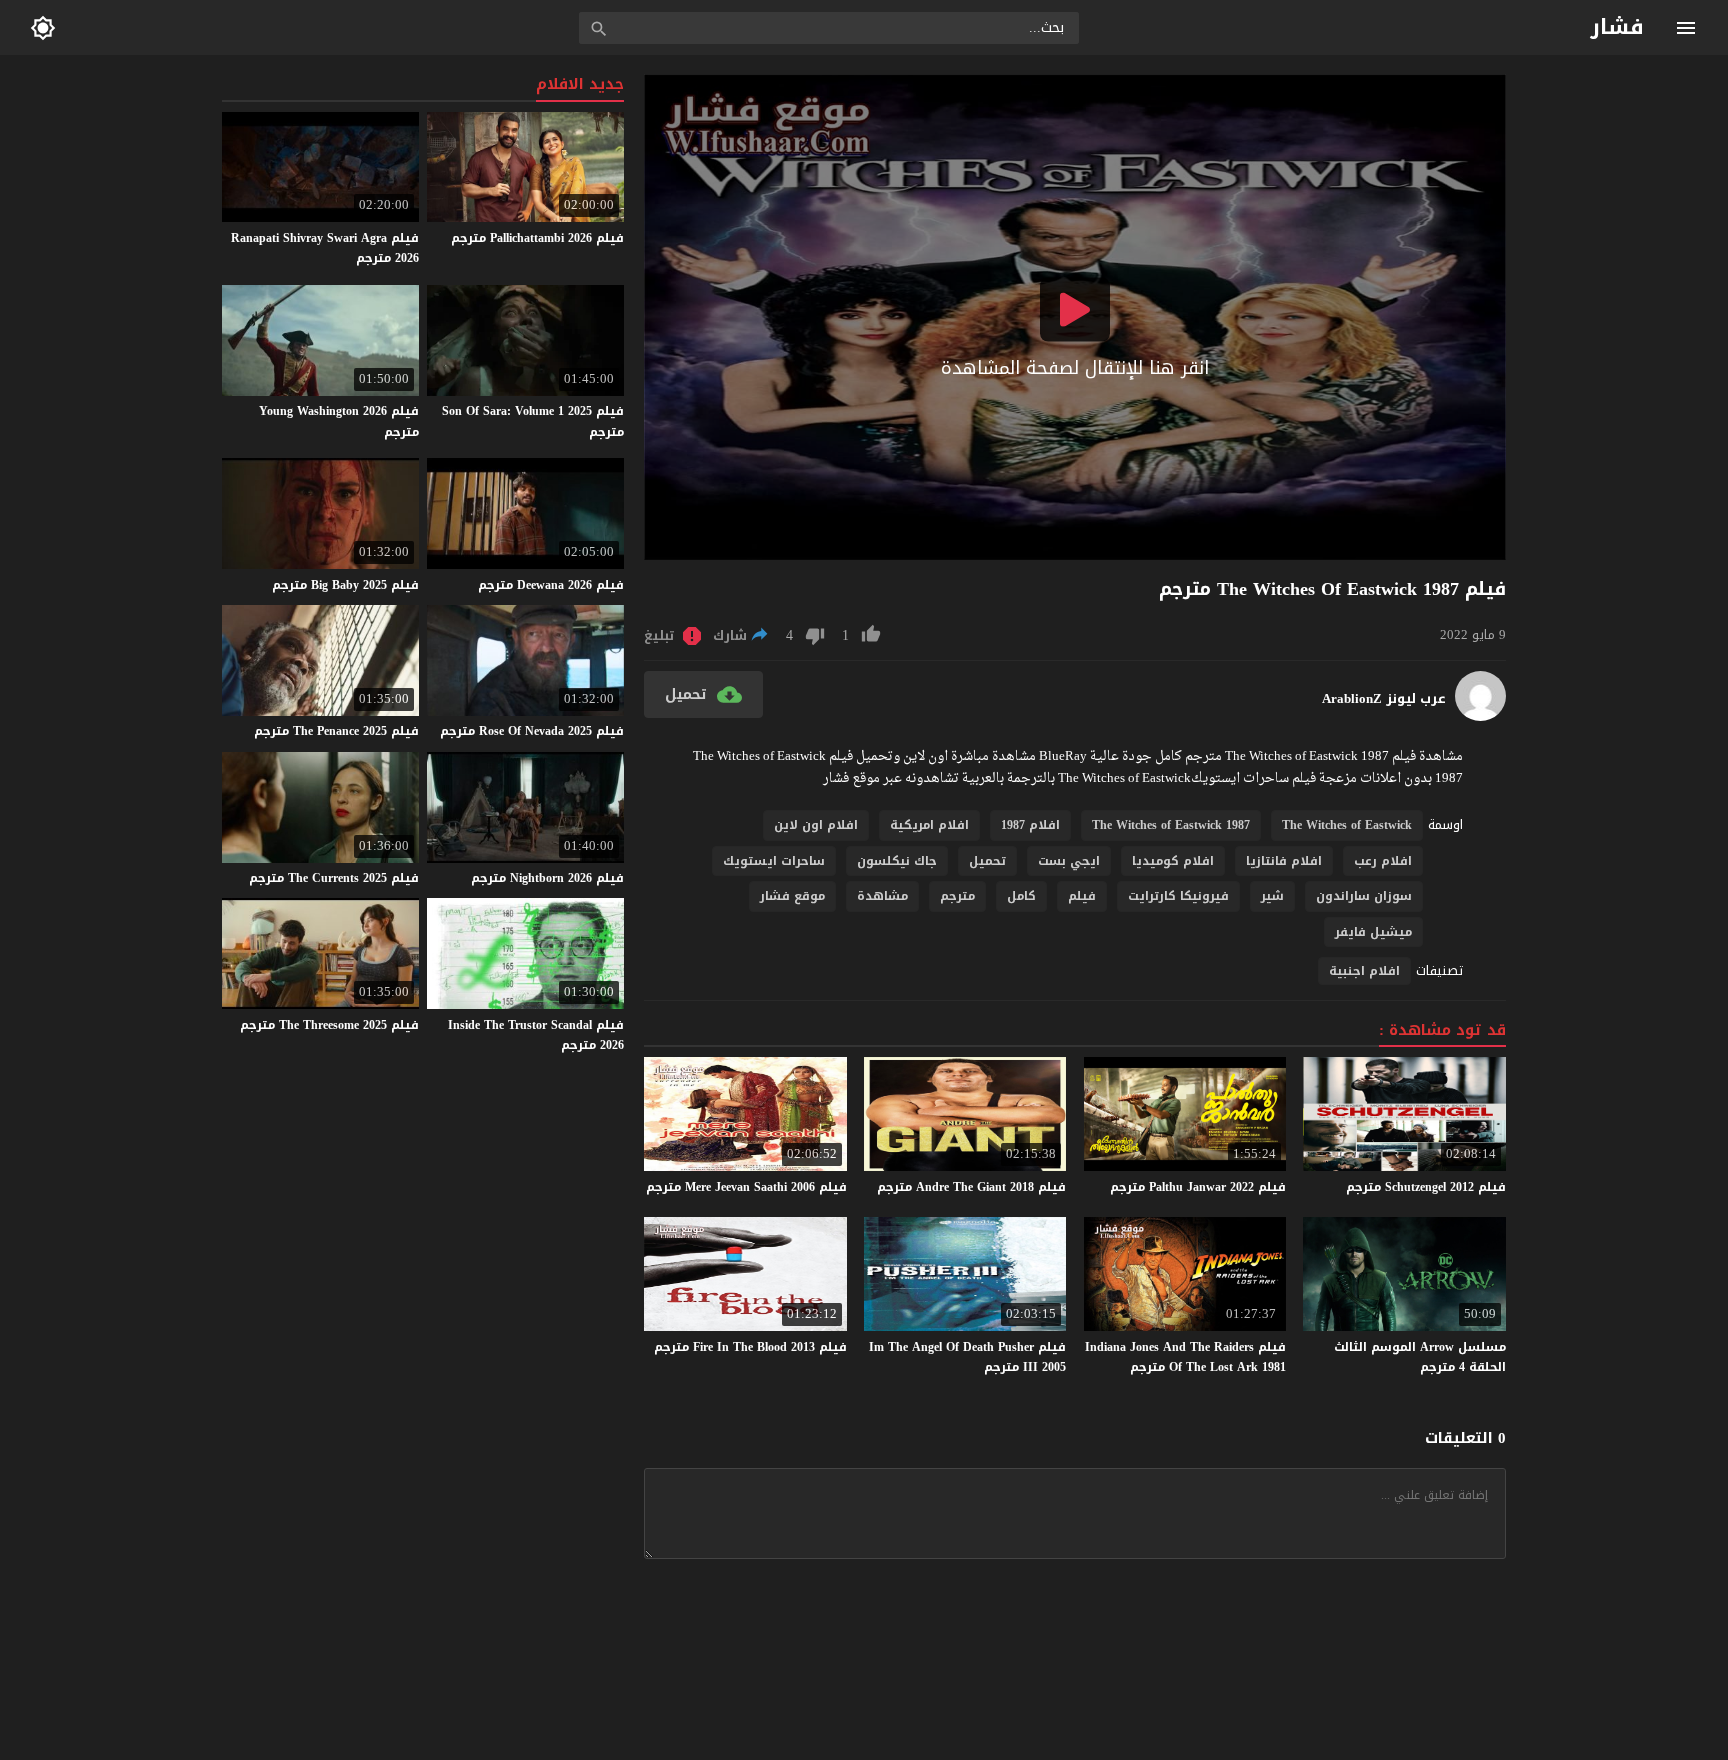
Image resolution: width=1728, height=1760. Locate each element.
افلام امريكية (929, 825)
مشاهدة (882, 896)
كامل (1021, 896)
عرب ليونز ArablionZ (1384, 699)
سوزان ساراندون (1364, 896)
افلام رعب (1383, 861)
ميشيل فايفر (1373, 932)
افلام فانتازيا (1284, 861)
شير (1272, 896)
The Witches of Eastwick (1347, 825)
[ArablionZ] (1480, 716)
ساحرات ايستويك (774, 861)
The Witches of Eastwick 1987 (1171, 825)
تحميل (987, 861)
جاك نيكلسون (897, 861)
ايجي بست (1069, 861)
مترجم (957, 896)
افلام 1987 (1030, 825)
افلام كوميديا (1173, 861)
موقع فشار (792, 896)
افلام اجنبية (1364, 971)
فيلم (1082, 896)
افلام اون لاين (816, 825)
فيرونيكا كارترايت (1178, 896)
